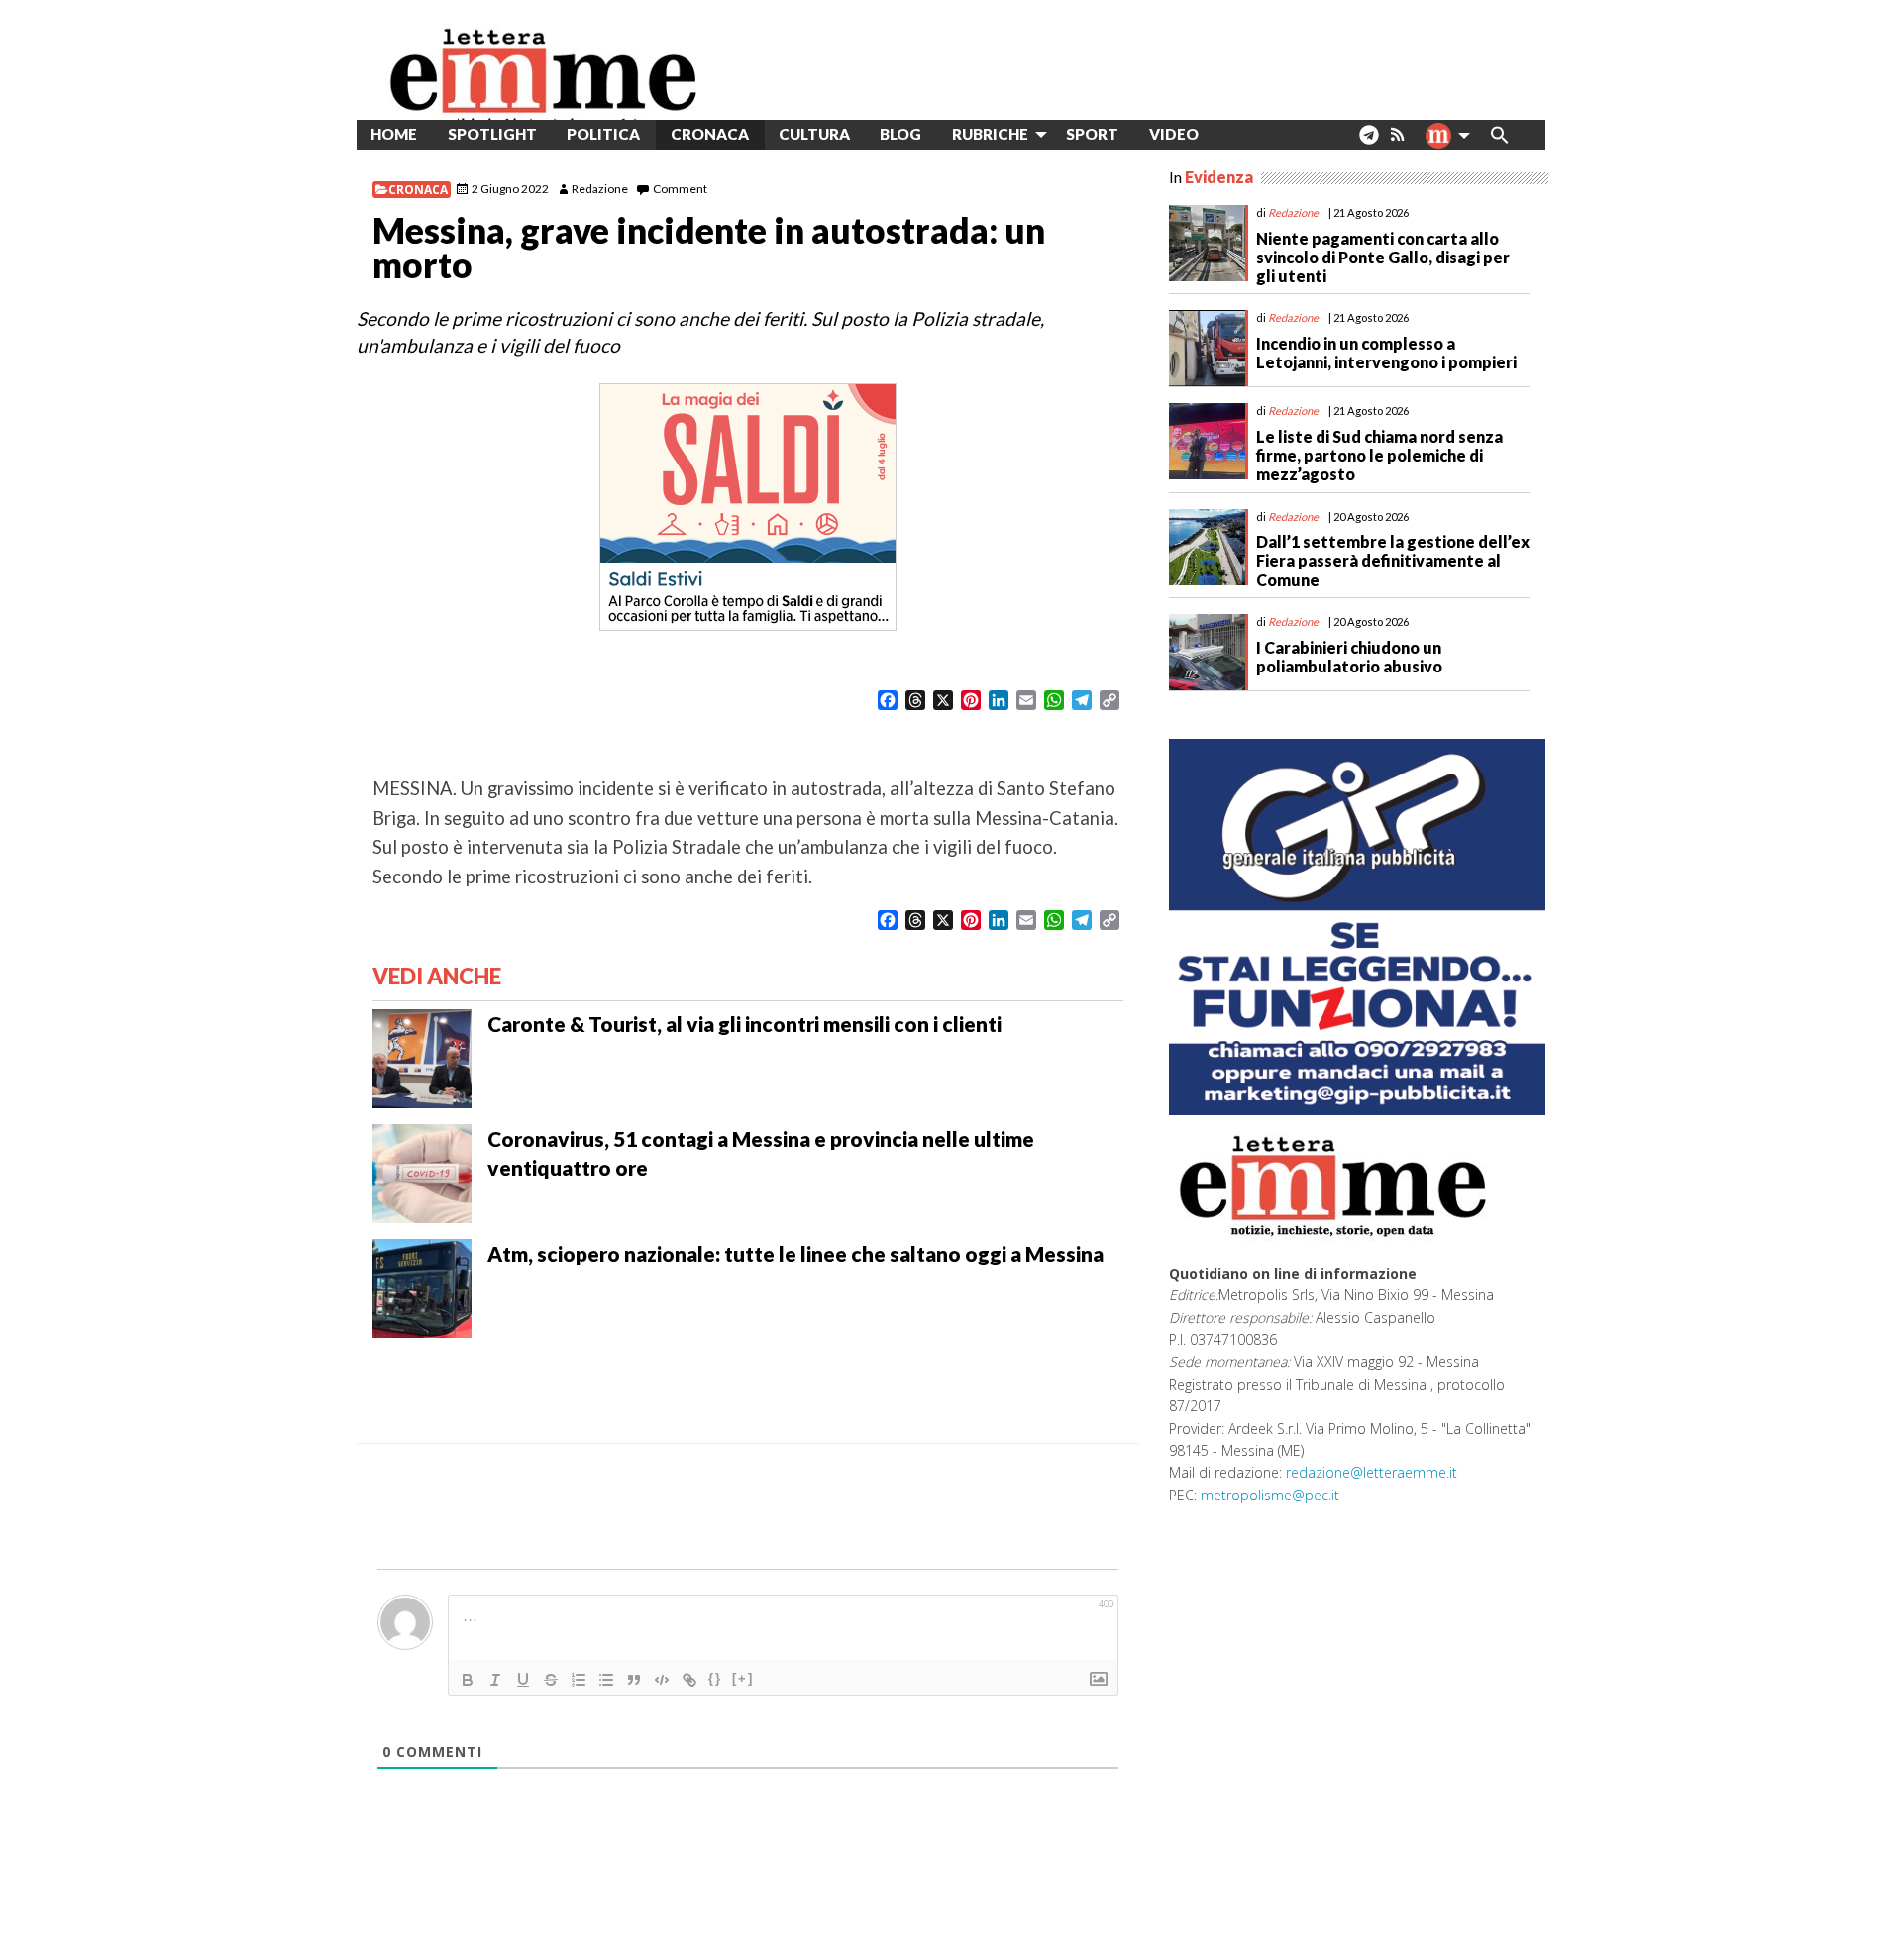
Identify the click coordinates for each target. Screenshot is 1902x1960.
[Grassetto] (468, 1680)
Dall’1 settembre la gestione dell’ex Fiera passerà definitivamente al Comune (1393, 560)
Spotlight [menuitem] (492, 134)
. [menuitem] (1369, 142)
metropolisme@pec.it (1270, 1495)
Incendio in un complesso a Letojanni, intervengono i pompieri (1386, 353)
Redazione (600, 189)
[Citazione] (634, 1680)
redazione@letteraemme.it (1372, 1472)
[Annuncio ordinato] (579, 1680)
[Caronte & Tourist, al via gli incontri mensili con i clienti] (422, 1057)
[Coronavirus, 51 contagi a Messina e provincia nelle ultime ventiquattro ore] (422, 1172)
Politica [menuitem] (603, 134)
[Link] (689, 1680)
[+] (743, 1678)
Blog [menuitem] (900, 134)
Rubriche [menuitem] (990, 134)
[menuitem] (1229, 134)
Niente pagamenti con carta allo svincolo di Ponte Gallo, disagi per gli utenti (1383, 257)
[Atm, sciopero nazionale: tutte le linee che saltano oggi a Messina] (422, 1287)
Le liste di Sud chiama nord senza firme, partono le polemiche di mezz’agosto (1379, 455)
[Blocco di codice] (662, 1680)
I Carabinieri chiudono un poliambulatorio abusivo (1349, 657)
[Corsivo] (495, 1680)
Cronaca (418, 190)
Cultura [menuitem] (814, 134)
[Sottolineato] (523, 1680)
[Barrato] (551, 1680)
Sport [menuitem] (1092, 134)
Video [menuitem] (1174, 134)
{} (715, 1678)
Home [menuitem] (394, 134)
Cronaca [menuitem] (710, 134)
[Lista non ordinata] (606, 1680)
